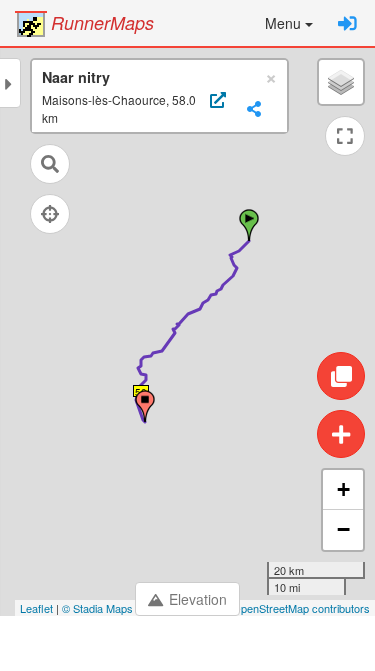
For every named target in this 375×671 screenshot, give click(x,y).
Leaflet (36, 608)
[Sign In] (347, 23)
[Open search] (50, 164)
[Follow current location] (50, 214)
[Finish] (145, 406)
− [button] (343, 529)
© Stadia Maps (97, 608)
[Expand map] (345, 136)
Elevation (198, 599)
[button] (289, 23)
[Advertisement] (187, 646)
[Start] (249, 225)
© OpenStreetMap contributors (295, 608)
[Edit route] (341, 376)
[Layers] (341, 82)
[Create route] (341, 434)
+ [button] (343, 489)
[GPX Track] (215, 109)
